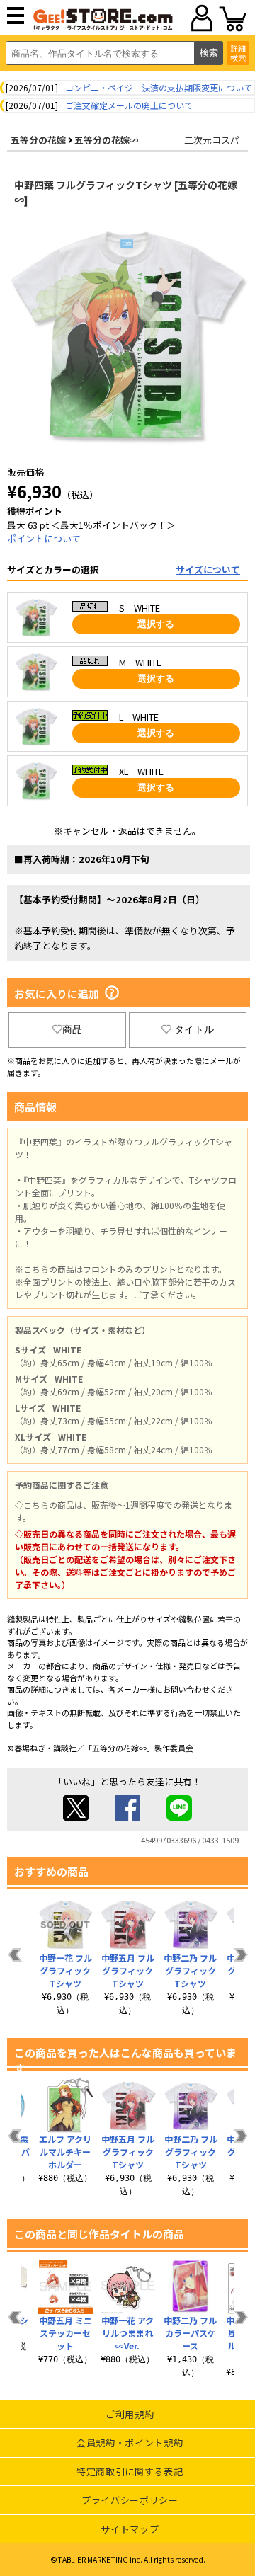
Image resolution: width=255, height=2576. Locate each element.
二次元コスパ (212, 140)
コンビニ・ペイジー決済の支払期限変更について (159, 87)
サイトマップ (130, 2529)
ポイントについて (44, 538)
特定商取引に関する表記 (130, 2472)
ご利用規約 (130, 2414)
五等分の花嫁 (38, 140)
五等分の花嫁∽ (107, 140)
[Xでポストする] (76, 1817)
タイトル (194, 1029)
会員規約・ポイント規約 (130, 2443)
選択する (156, 624)
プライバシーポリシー (130, 2500)
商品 (72, 1029)
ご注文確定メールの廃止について (129, 105)
